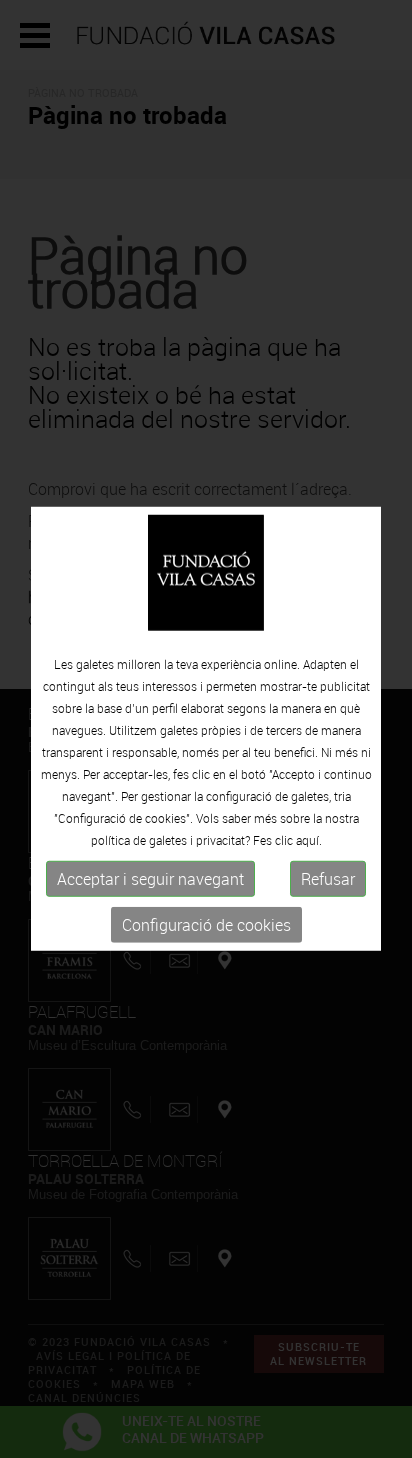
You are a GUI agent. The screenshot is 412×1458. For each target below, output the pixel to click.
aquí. (309, 840)
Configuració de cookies (206, 925)
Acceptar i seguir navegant (150, 879)
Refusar (328, 879)
